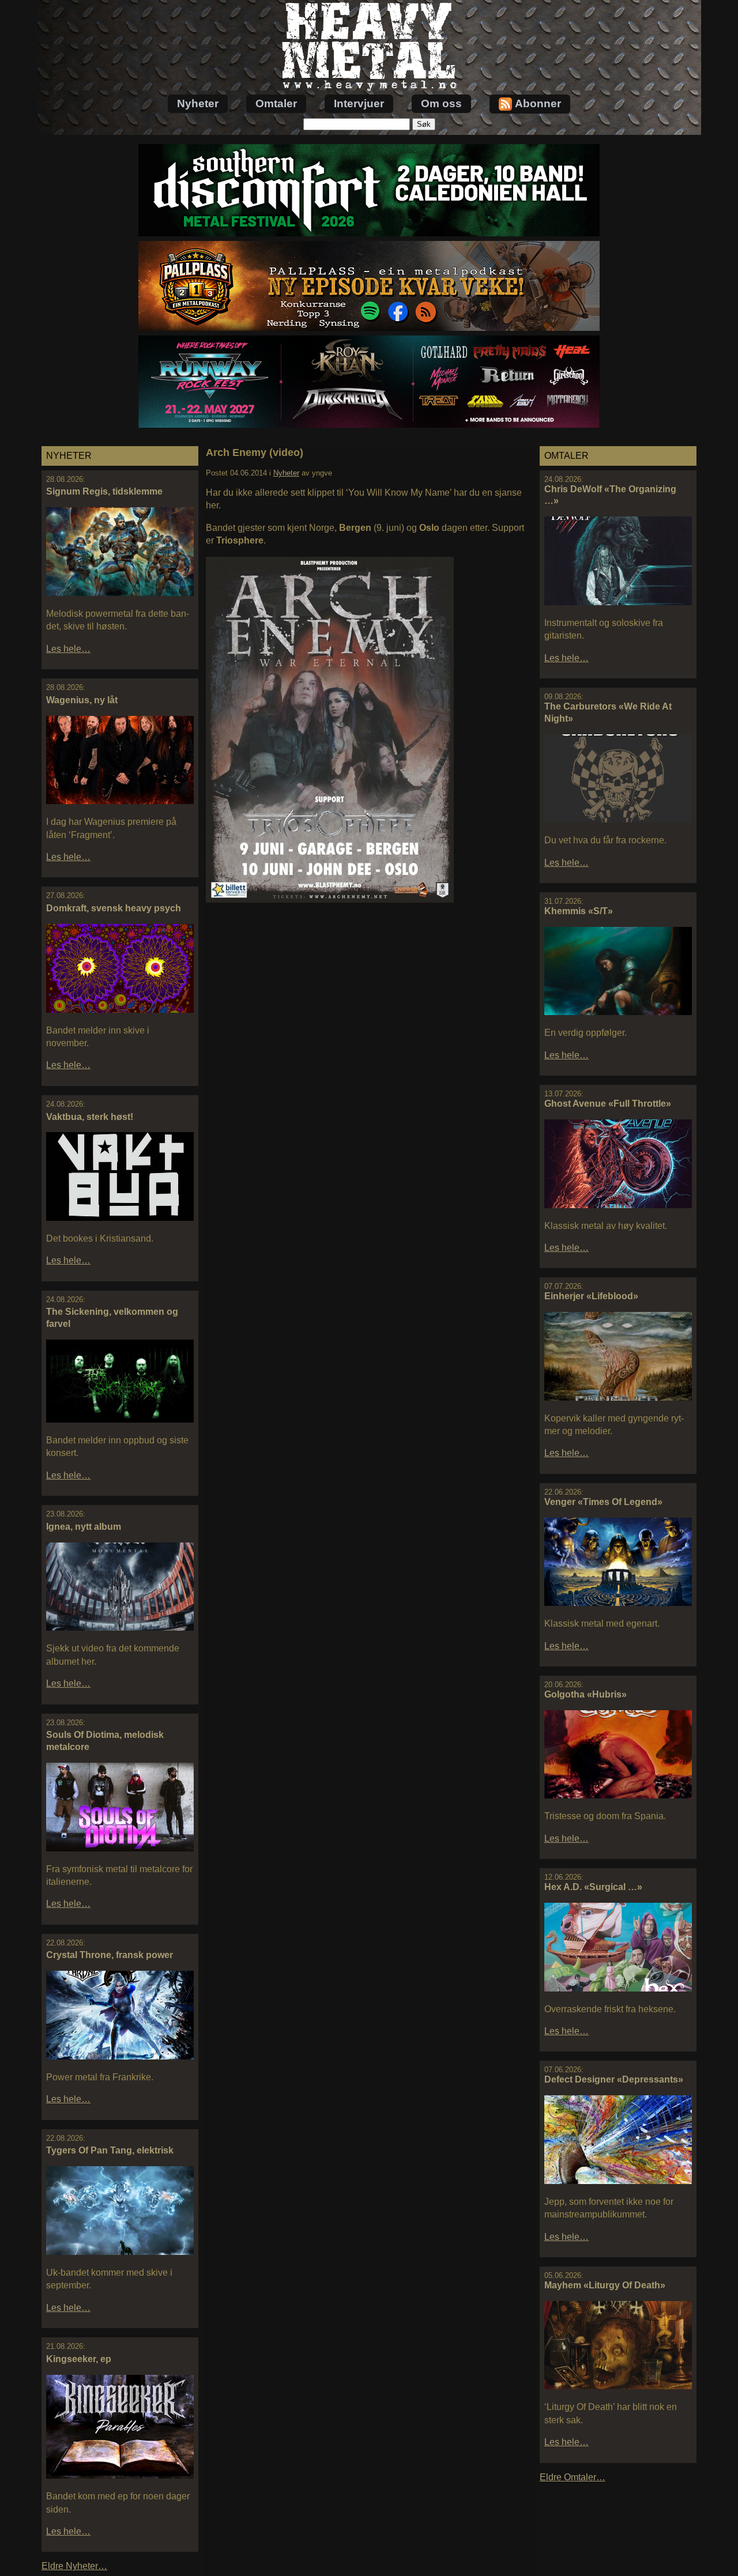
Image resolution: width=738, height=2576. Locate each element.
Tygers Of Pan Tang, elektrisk (110, 2150)
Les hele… (68, 649)
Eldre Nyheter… (74, 2566)
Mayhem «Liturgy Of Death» (605, 2285)
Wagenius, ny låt (82, 700)
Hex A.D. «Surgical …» (593, 1887)
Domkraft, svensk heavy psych (114, 908)
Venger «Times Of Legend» (603, 1502)
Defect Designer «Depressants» (614, 2079)
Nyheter (198, 103)
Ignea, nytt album (84, 1527)
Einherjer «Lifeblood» (591, 1296)
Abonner (538, 103)
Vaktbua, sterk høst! (90, 1117)
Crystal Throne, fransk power (110, 1955)
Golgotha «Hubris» (585, 1694)
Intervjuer (359, 103)
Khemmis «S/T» (579, 911)
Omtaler (276, 103)
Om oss (441, 103)
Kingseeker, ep (79, 2359)
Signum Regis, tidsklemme (104, 491)
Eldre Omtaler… (573, 2477)
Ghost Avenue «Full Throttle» (608, 1104)
